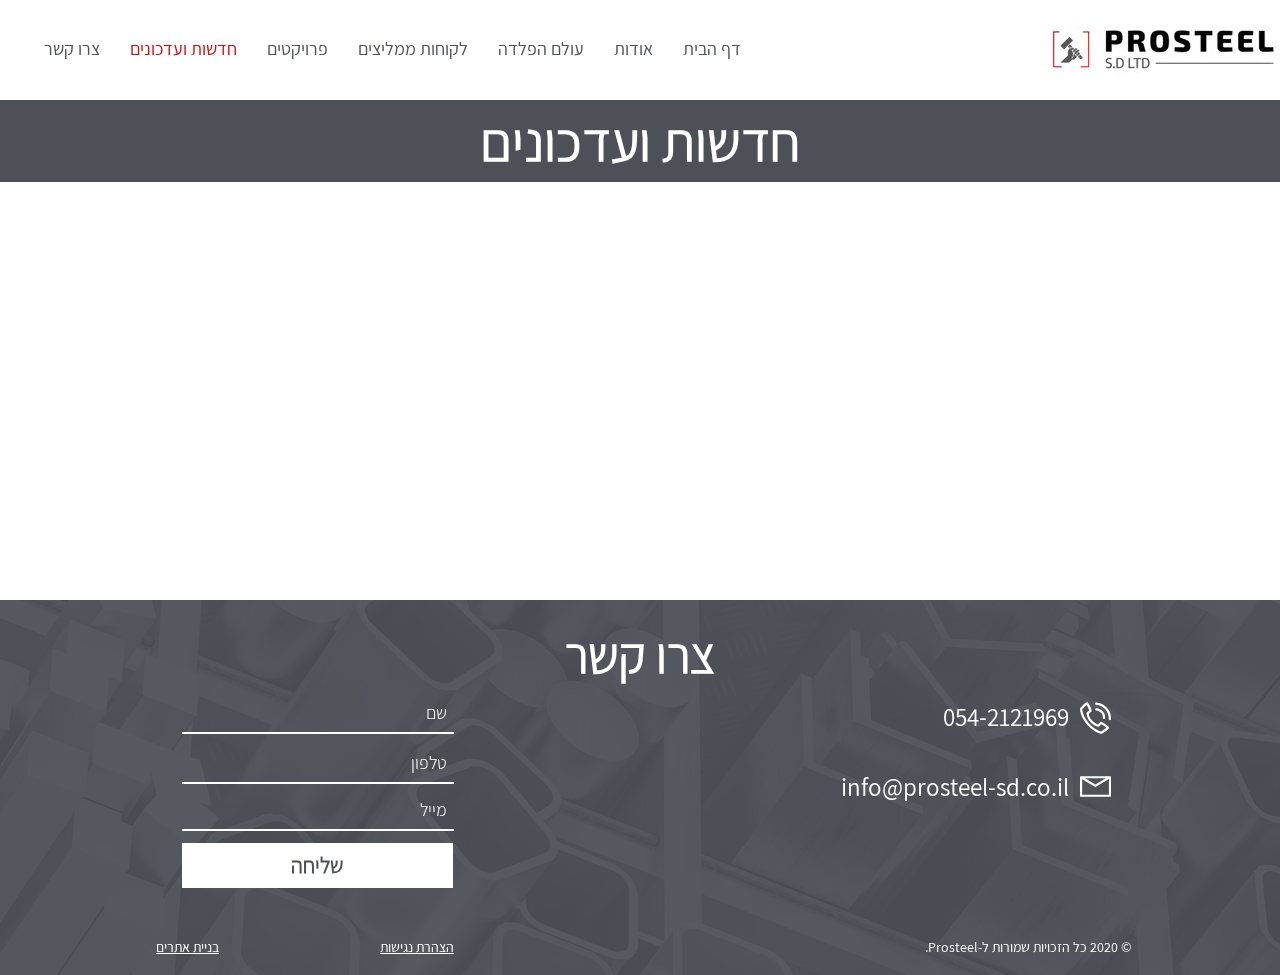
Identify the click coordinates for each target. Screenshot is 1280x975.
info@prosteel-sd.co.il (955, 786)
